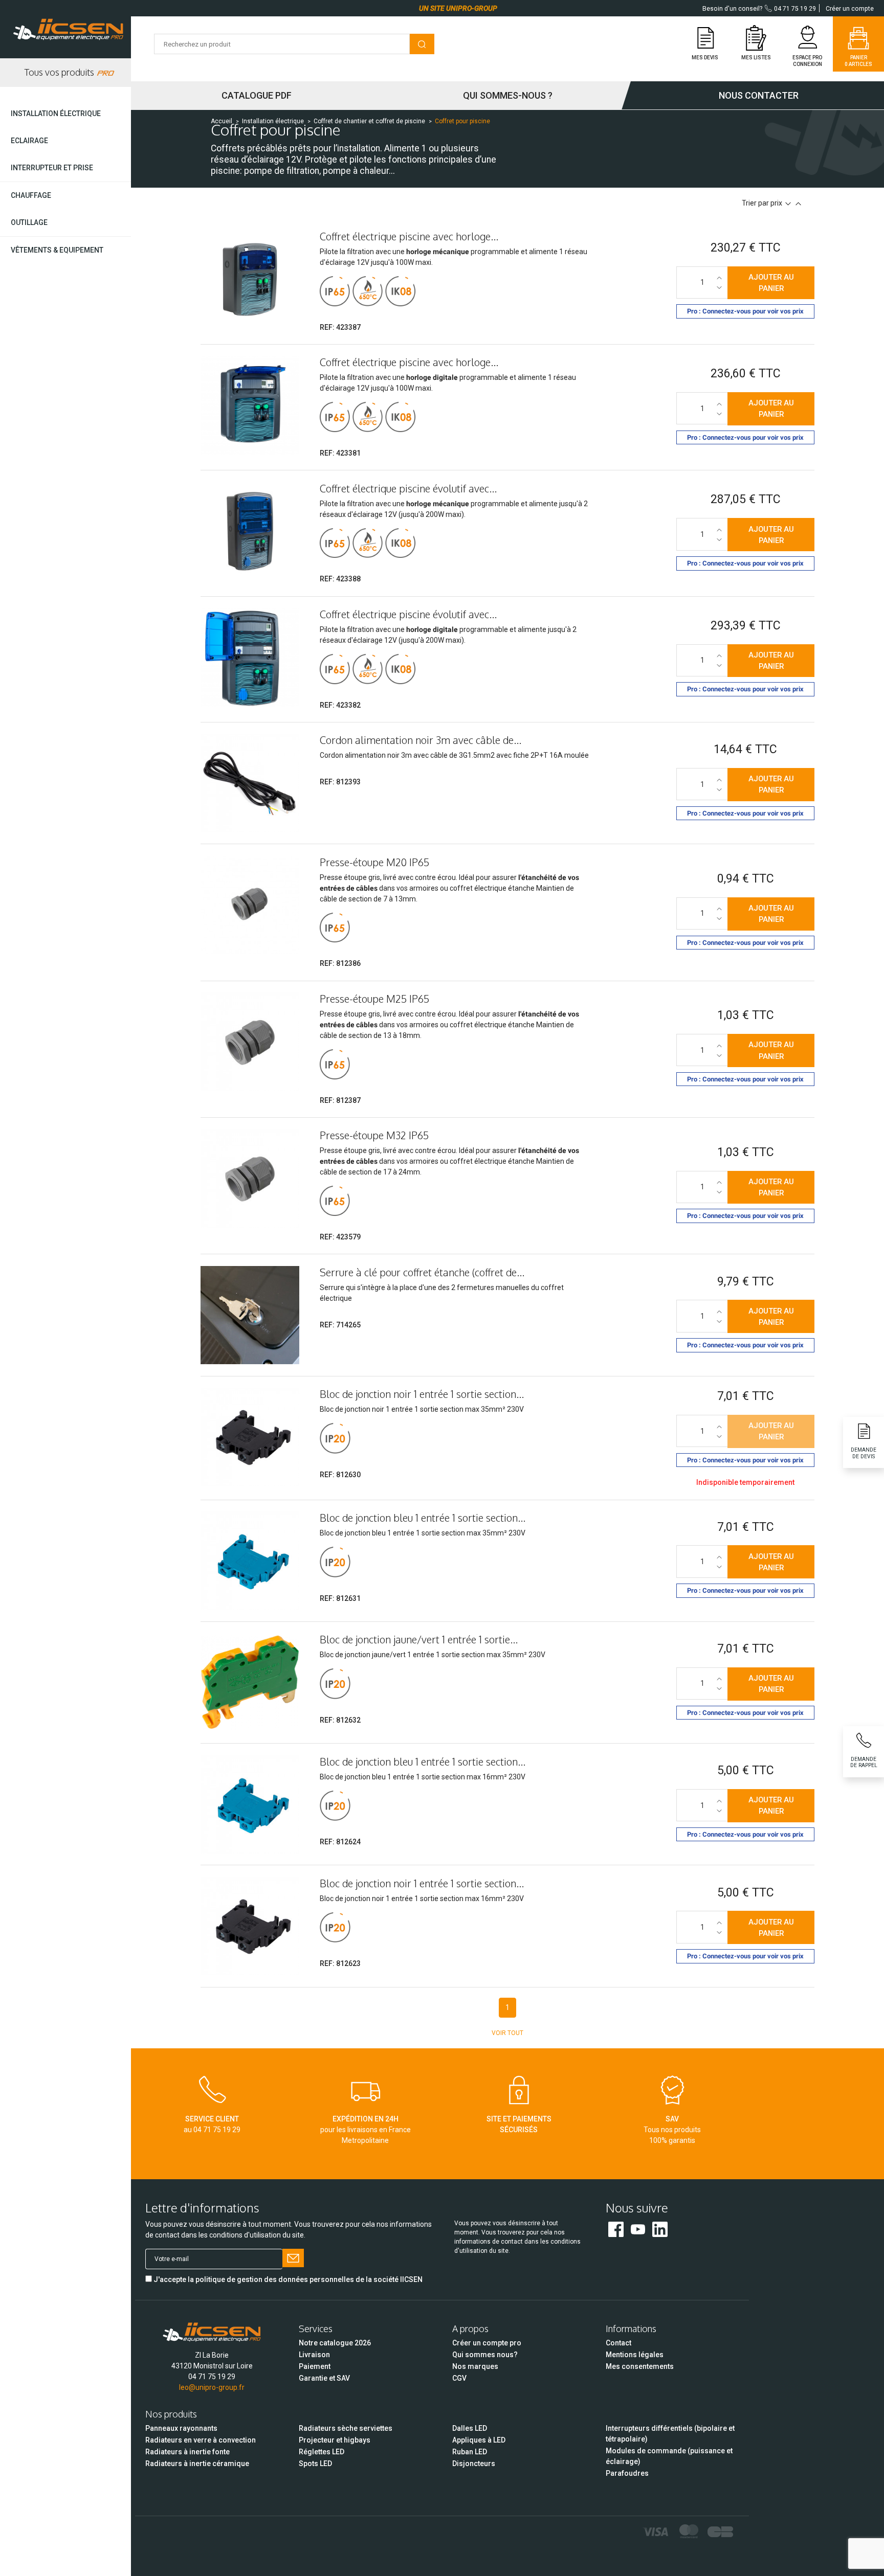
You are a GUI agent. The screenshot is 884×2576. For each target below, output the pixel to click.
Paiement (315, 2366)
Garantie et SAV (324, 2378)
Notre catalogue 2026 (335, 2343)
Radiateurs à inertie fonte (187, 2452)
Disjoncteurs (474, 2464)
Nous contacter (759, 95)
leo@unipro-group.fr (212, 2387)
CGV (459, 2378)
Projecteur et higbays (335, 2440)
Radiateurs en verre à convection (201, 2440)
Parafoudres (627, 2473)
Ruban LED (470, 2452)
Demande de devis (864, 1453)
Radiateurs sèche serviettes (346, 2428)
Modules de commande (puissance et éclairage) (669, 2456)
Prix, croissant (798, 204)
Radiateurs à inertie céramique (197, 2464)
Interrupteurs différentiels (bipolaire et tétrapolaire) (670, 2434)
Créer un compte (850, 9)
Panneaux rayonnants (181, 2428)
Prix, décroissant (788, 204)
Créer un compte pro (487, 2343)
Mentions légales (635, 2355)
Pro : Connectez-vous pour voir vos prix (745, 311)
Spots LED (315, 2464)
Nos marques (475, 2366)
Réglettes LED (322, 2452)
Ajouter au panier (771, 283)
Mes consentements (640, 2366)
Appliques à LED (479, 2440)
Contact (618, 2343)
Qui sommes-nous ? (508, 95)
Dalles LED (470, 2428)
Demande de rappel (864, 1762)
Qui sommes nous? (485, 2355)
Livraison (314, 2355)
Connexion (808, 64)
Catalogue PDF (257, 95)
